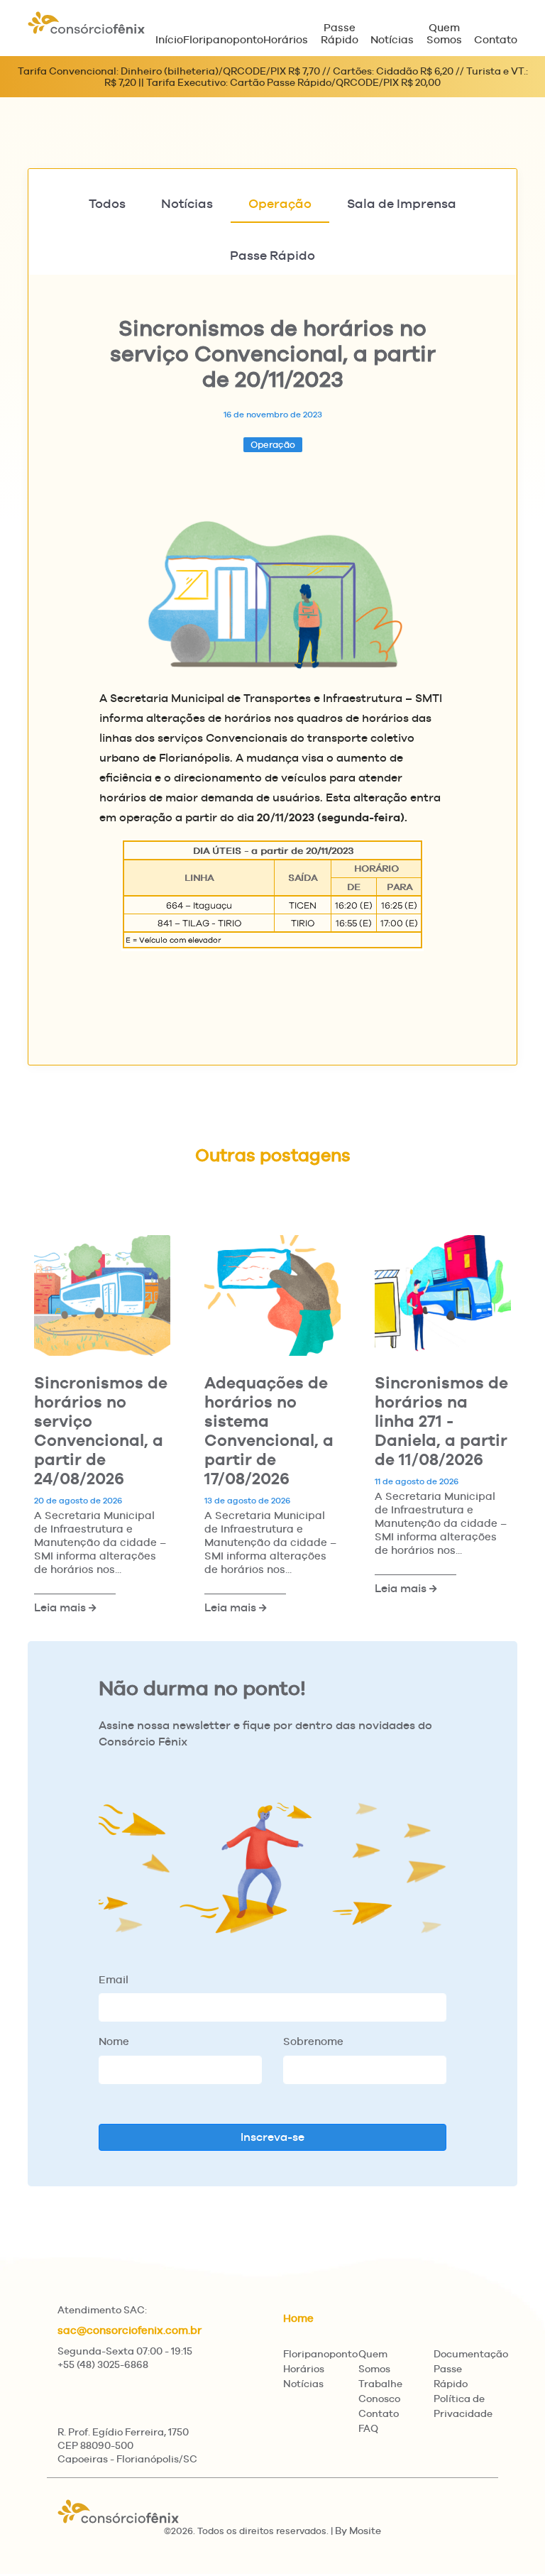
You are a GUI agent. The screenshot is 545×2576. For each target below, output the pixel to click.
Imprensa (402, 203)
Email (114, 1979)
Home (298, 2318)
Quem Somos (444, 33)
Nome (114, 2041)
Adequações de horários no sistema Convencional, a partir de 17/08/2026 (269, 1430)
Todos (107, 203)
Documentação (471, 2354)
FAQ (368, 2428)
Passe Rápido (340, 33)
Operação (280, 203)
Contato (496, 39)
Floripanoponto (223, 39)
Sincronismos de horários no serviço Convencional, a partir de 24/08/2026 (101, 1430)
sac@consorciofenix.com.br (130, 2330)
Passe (272, 255)
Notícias (392, 39)
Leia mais (61, 1607)
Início (169, 39)
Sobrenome (313, 2041)
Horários (286, 39)
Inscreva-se (272, 2137)
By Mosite (358, 2531)
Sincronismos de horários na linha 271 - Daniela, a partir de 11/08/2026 (441, 1421)
